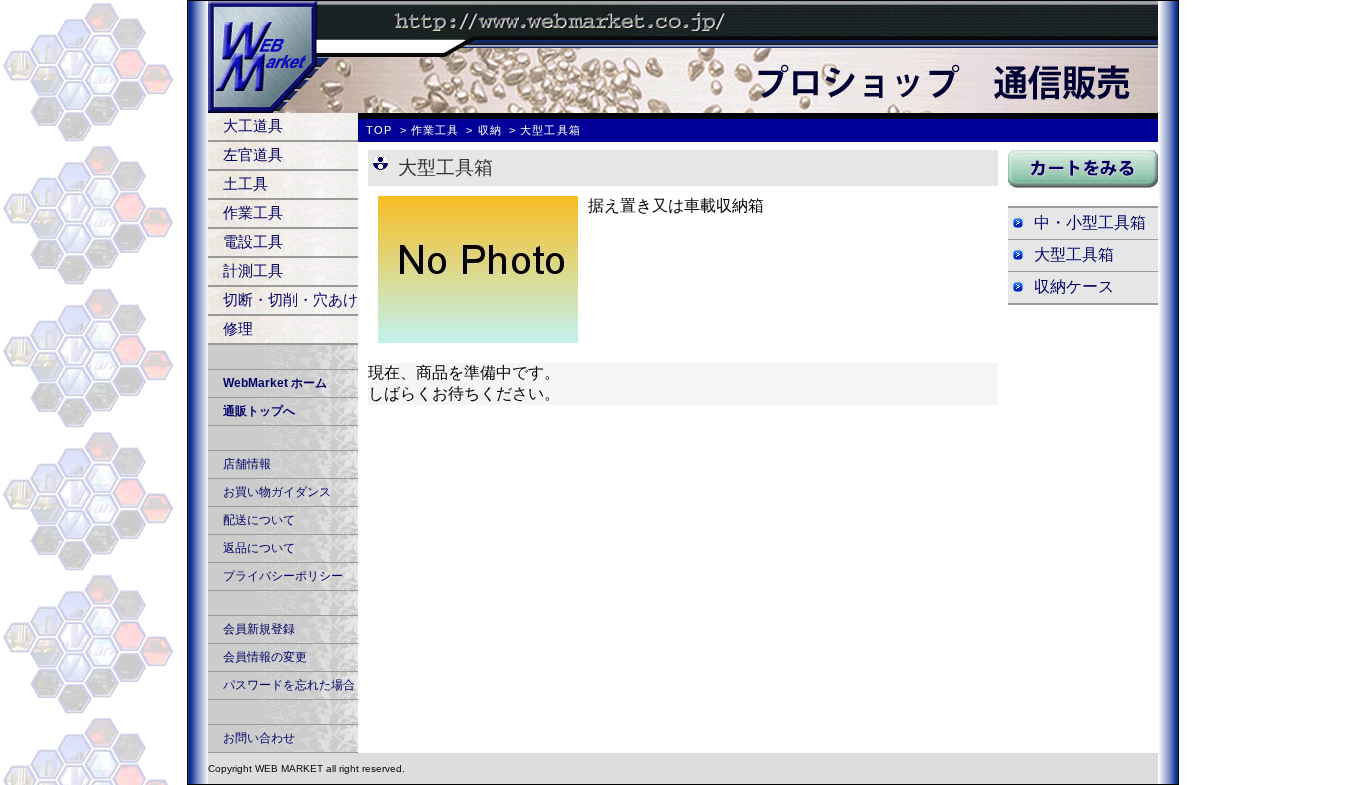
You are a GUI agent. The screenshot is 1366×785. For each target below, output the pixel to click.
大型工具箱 (1074, 254)
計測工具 (253, 270)
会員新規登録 (259, 629)
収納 (490, 130)
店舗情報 (247, 464)
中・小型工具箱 (1090, 222)
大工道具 (253, 125)
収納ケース (1074, 286)
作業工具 (253, 212)
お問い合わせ (259, 738)
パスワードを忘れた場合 (289, 685)
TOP (379, 130)
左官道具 (253, 154)
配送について (259, 520)
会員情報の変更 (265, 657)
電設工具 (253, 241)
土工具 (245, 183)
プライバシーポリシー (283, 576)
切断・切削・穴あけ (290, 299)
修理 (238, 328)
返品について (259, 548)
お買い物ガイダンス (277, 492)
